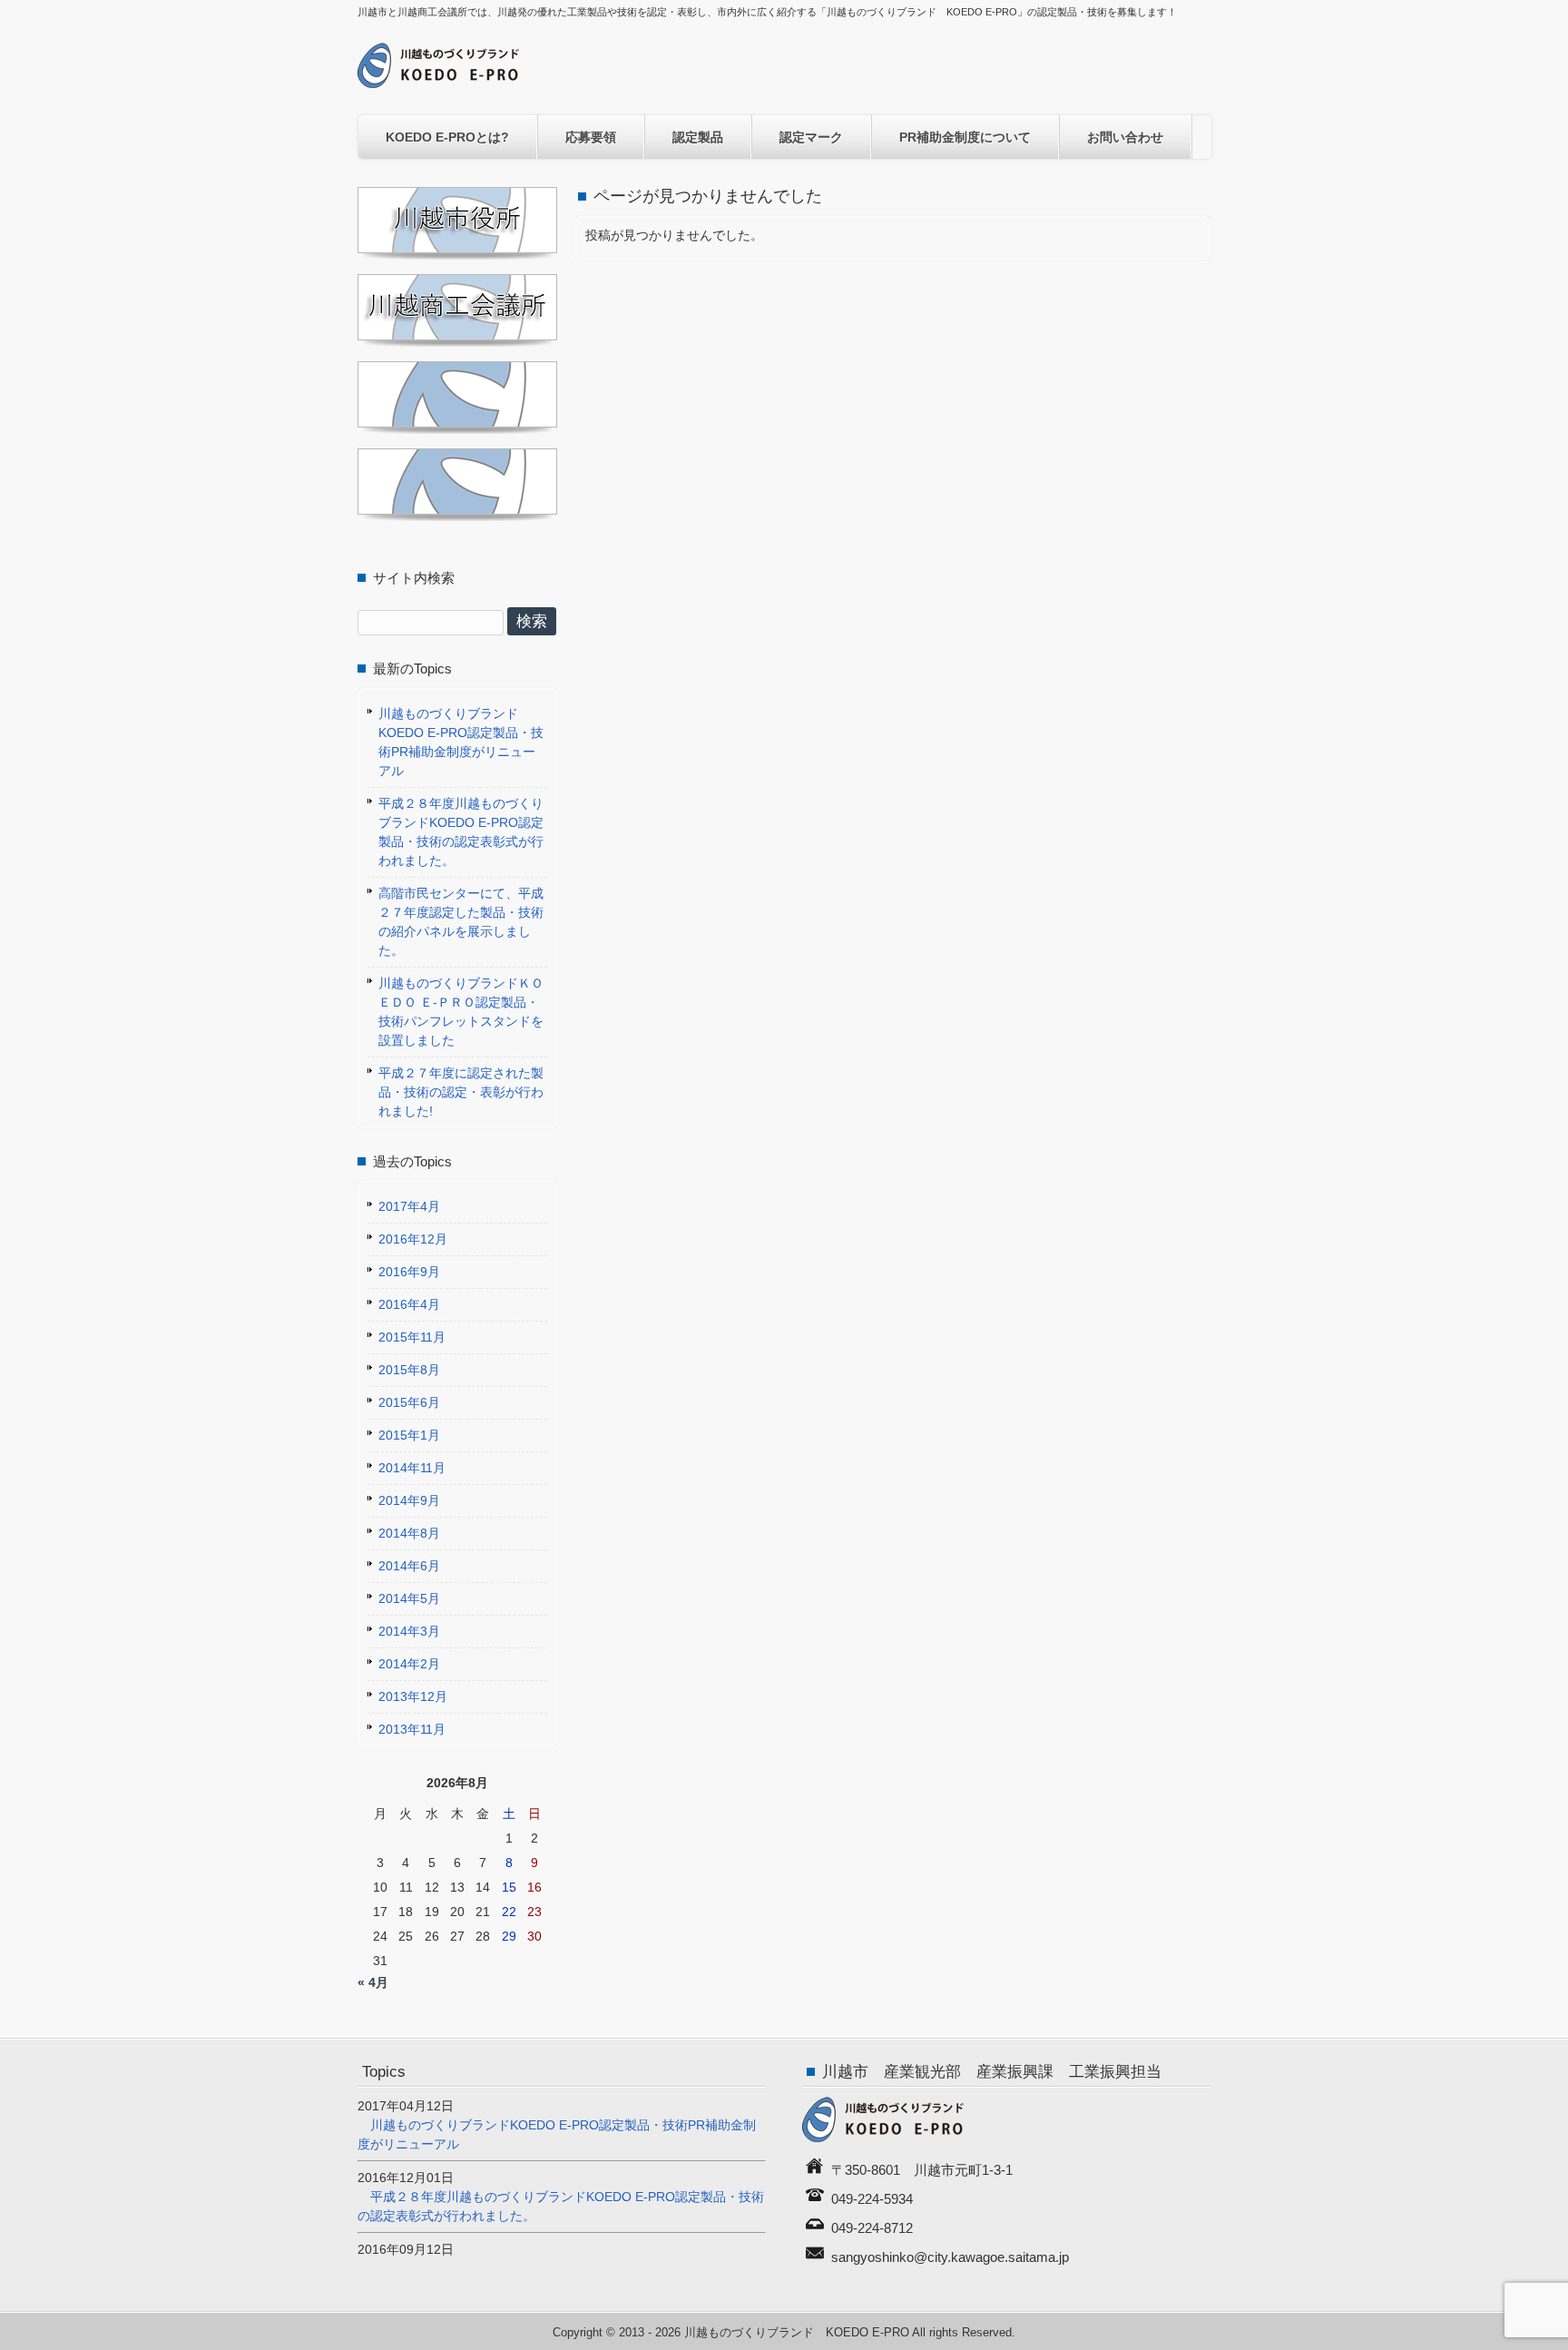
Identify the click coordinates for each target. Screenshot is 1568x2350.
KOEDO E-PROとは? (447, 137)
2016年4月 (409, 1304)
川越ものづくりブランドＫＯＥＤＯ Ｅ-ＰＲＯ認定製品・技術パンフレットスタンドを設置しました (461, 1012)
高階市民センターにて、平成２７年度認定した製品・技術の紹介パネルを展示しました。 (461, 922)
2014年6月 (409, 1566)
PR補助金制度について (965, 137)
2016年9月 (409, 1272)
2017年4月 (409, 1206)
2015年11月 (412, 1337)
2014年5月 (409, 1598)
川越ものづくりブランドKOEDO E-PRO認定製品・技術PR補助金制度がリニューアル (461, 742)
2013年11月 (412, 1729)
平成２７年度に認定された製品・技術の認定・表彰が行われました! (461, 1092)
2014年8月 (409, 1533)
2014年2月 (409, 1664)
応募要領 (591, 137)
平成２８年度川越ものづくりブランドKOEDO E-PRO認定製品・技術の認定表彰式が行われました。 (461, 832)
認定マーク (811, 137)
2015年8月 (409, 1370)
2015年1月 (409, 1435)
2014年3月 (409, 1631)
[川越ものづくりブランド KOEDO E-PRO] (438, 81)
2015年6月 (409, 1402)
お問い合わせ (1125, 137)
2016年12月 (413, 1239)
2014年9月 (409, 1500)
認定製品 (698, 137)
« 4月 (373, 1982)
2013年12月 (413, 1696)
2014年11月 (412, 1468)
